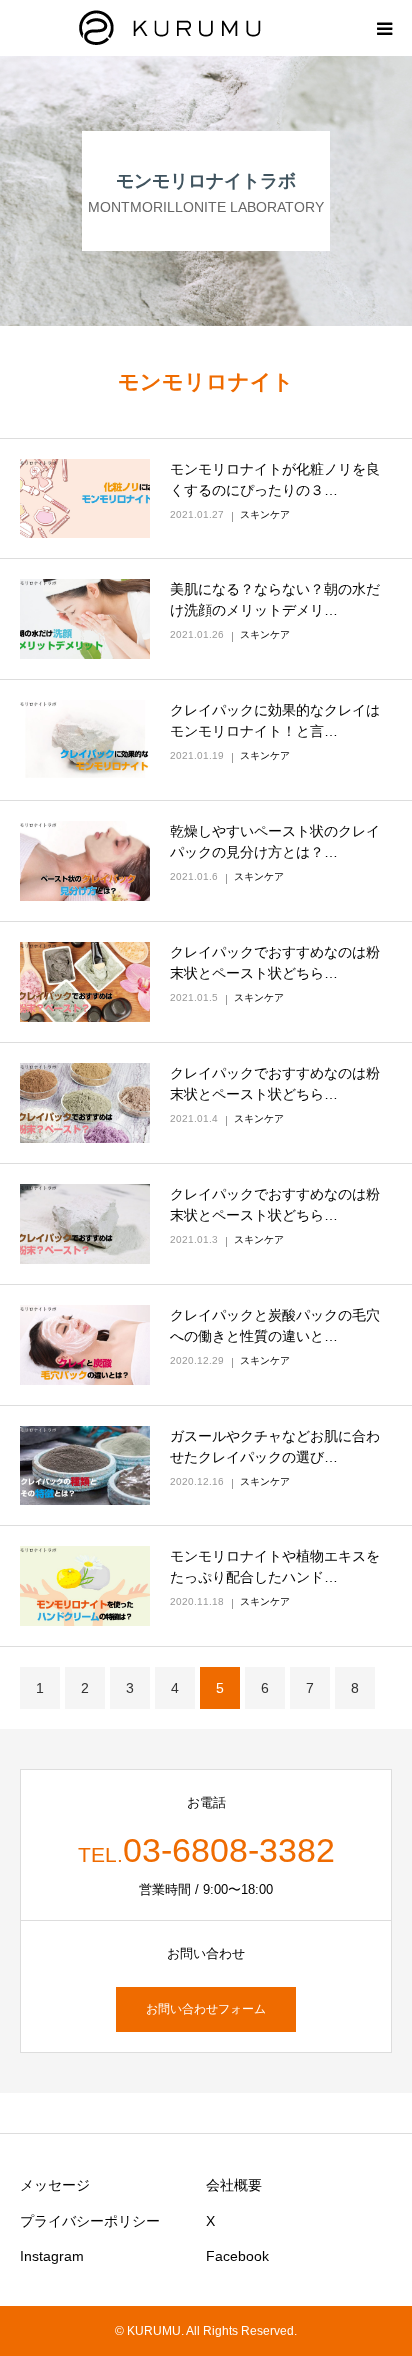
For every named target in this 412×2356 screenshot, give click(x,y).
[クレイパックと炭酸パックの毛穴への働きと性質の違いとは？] (85, 1345)
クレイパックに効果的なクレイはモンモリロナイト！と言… (275, 720)
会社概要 (234, 2185)
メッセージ (55, 2185)
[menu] (384, 28)
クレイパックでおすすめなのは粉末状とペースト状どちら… (275, 962)
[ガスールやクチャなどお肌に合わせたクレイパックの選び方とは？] (85, 1466)
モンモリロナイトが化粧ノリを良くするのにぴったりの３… (275, 479)
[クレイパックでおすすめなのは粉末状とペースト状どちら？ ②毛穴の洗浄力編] (85, 1103)
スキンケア (265, 514)
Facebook (237, 2256)
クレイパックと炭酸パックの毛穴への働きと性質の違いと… (275, 1325)
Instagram (52, 2256)
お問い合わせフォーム (206, 2009)
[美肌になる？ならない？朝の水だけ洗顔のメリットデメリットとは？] (85, 619)
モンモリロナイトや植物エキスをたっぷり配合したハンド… (275, 1566)
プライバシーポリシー (90, 2221)
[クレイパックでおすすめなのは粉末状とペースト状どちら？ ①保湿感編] (85, 1224)
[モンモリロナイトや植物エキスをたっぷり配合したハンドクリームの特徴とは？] (85, 1586)
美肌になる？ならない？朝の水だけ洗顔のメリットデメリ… (275, 599)
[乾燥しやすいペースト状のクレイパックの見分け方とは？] (85, 861)
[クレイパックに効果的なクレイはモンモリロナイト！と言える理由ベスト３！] (85, 740)
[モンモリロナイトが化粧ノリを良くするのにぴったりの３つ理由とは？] (85, 499)
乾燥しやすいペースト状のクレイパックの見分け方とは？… (275, 841)
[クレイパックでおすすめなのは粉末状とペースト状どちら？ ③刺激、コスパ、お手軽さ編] (85, 982)
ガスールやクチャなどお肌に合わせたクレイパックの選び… (275, 1446)
